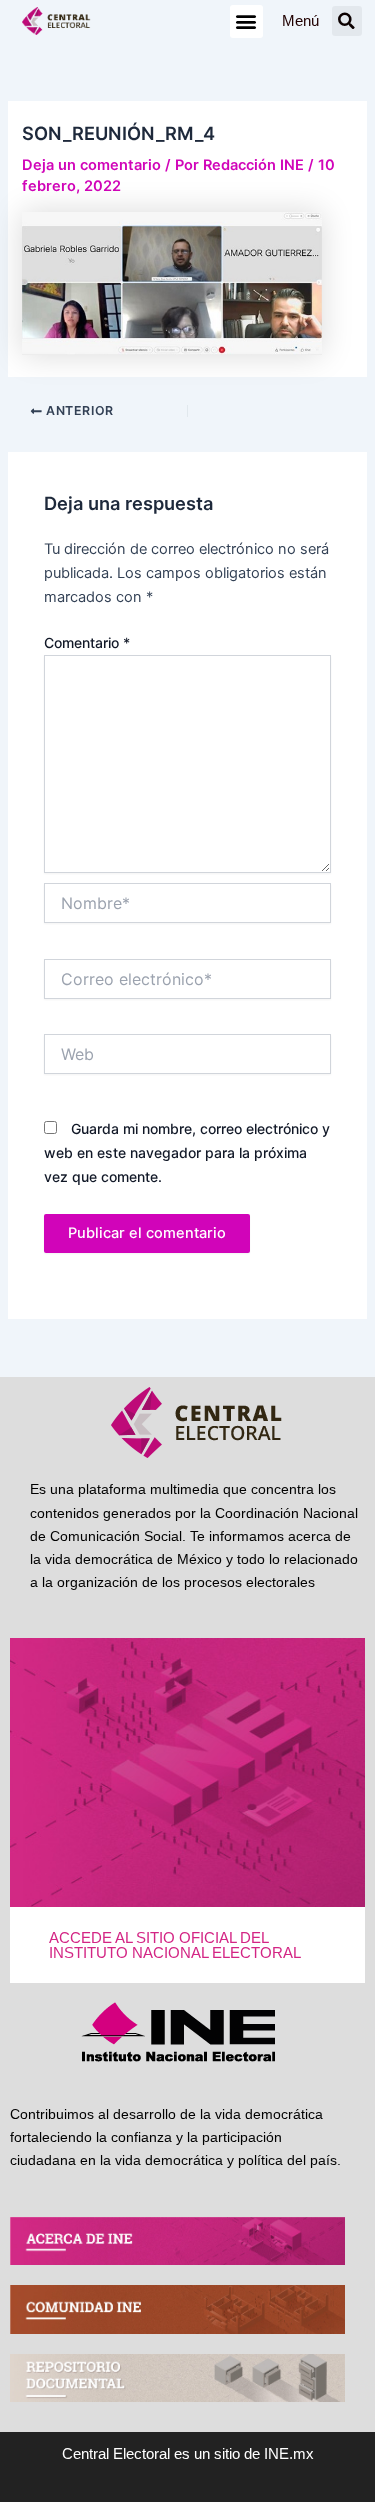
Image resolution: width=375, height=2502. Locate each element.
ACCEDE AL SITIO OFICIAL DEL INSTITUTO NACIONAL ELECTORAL (175, 1945)
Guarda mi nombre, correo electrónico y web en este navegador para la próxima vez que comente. (187, 1152)
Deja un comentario (91, 165)
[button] (246, 21)
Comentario (87, 642)
